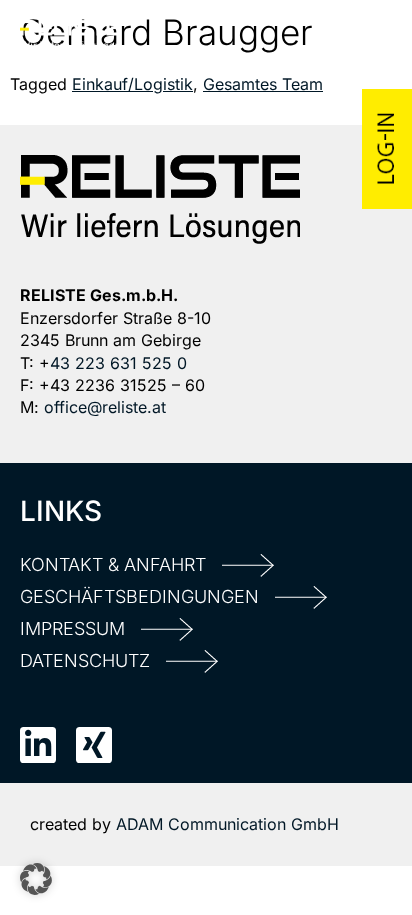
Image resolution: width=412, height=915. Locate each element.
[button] (36, 879)
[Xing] (94, 745)
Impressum (72, 628)
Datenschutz (85, 660)
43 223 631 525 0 (118, 363)
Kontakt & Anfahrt (113, 564)
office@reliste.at (105, 407)
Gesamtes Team (263, 84)
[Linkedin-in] (38, 745)
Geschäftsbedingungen (139, 596)
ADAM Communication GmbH (227, 824)
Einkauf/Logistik (132, 84)
